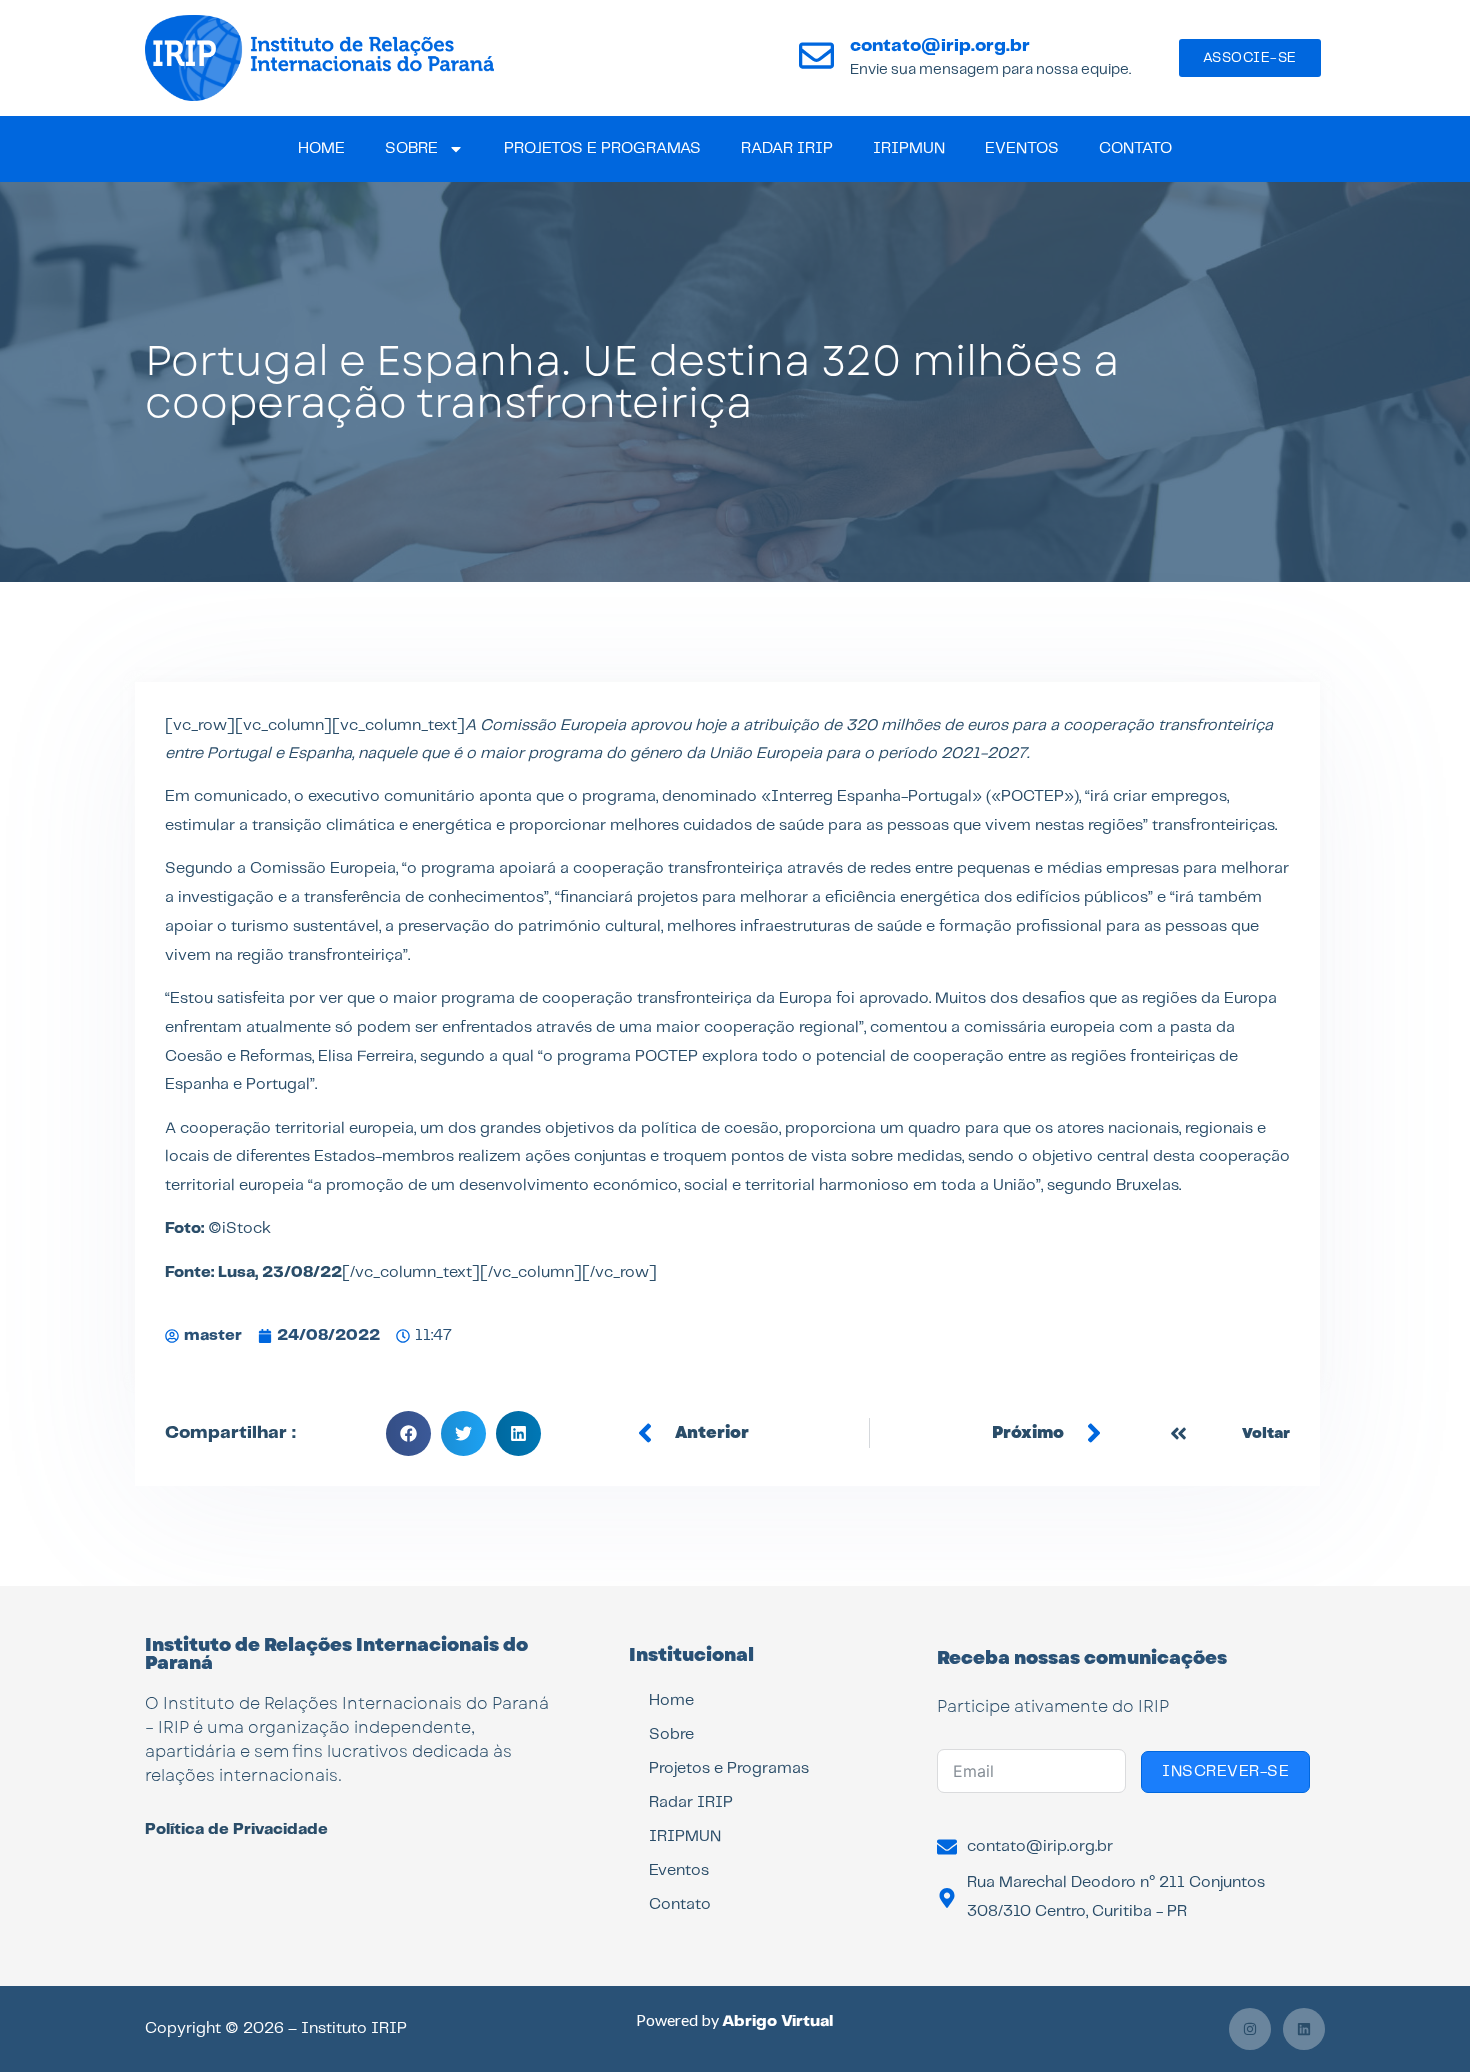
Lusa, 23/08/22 (280, 1272)
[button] (408, 1433)
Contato (1135, 148)
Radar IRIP (787, 148)
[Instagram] (1250, 2029)
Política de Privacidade (236, 1829)
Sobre (411, 148)
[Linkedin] (1304, 2029)
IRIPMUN (909, 148)
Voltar (1266, 1433)
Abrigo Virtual (777, 2021)
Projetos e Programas (602, 148)
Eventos (1022, 148)
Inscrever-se (1225, 1771)
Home (321, 148)
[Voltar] (1178, 1433)
